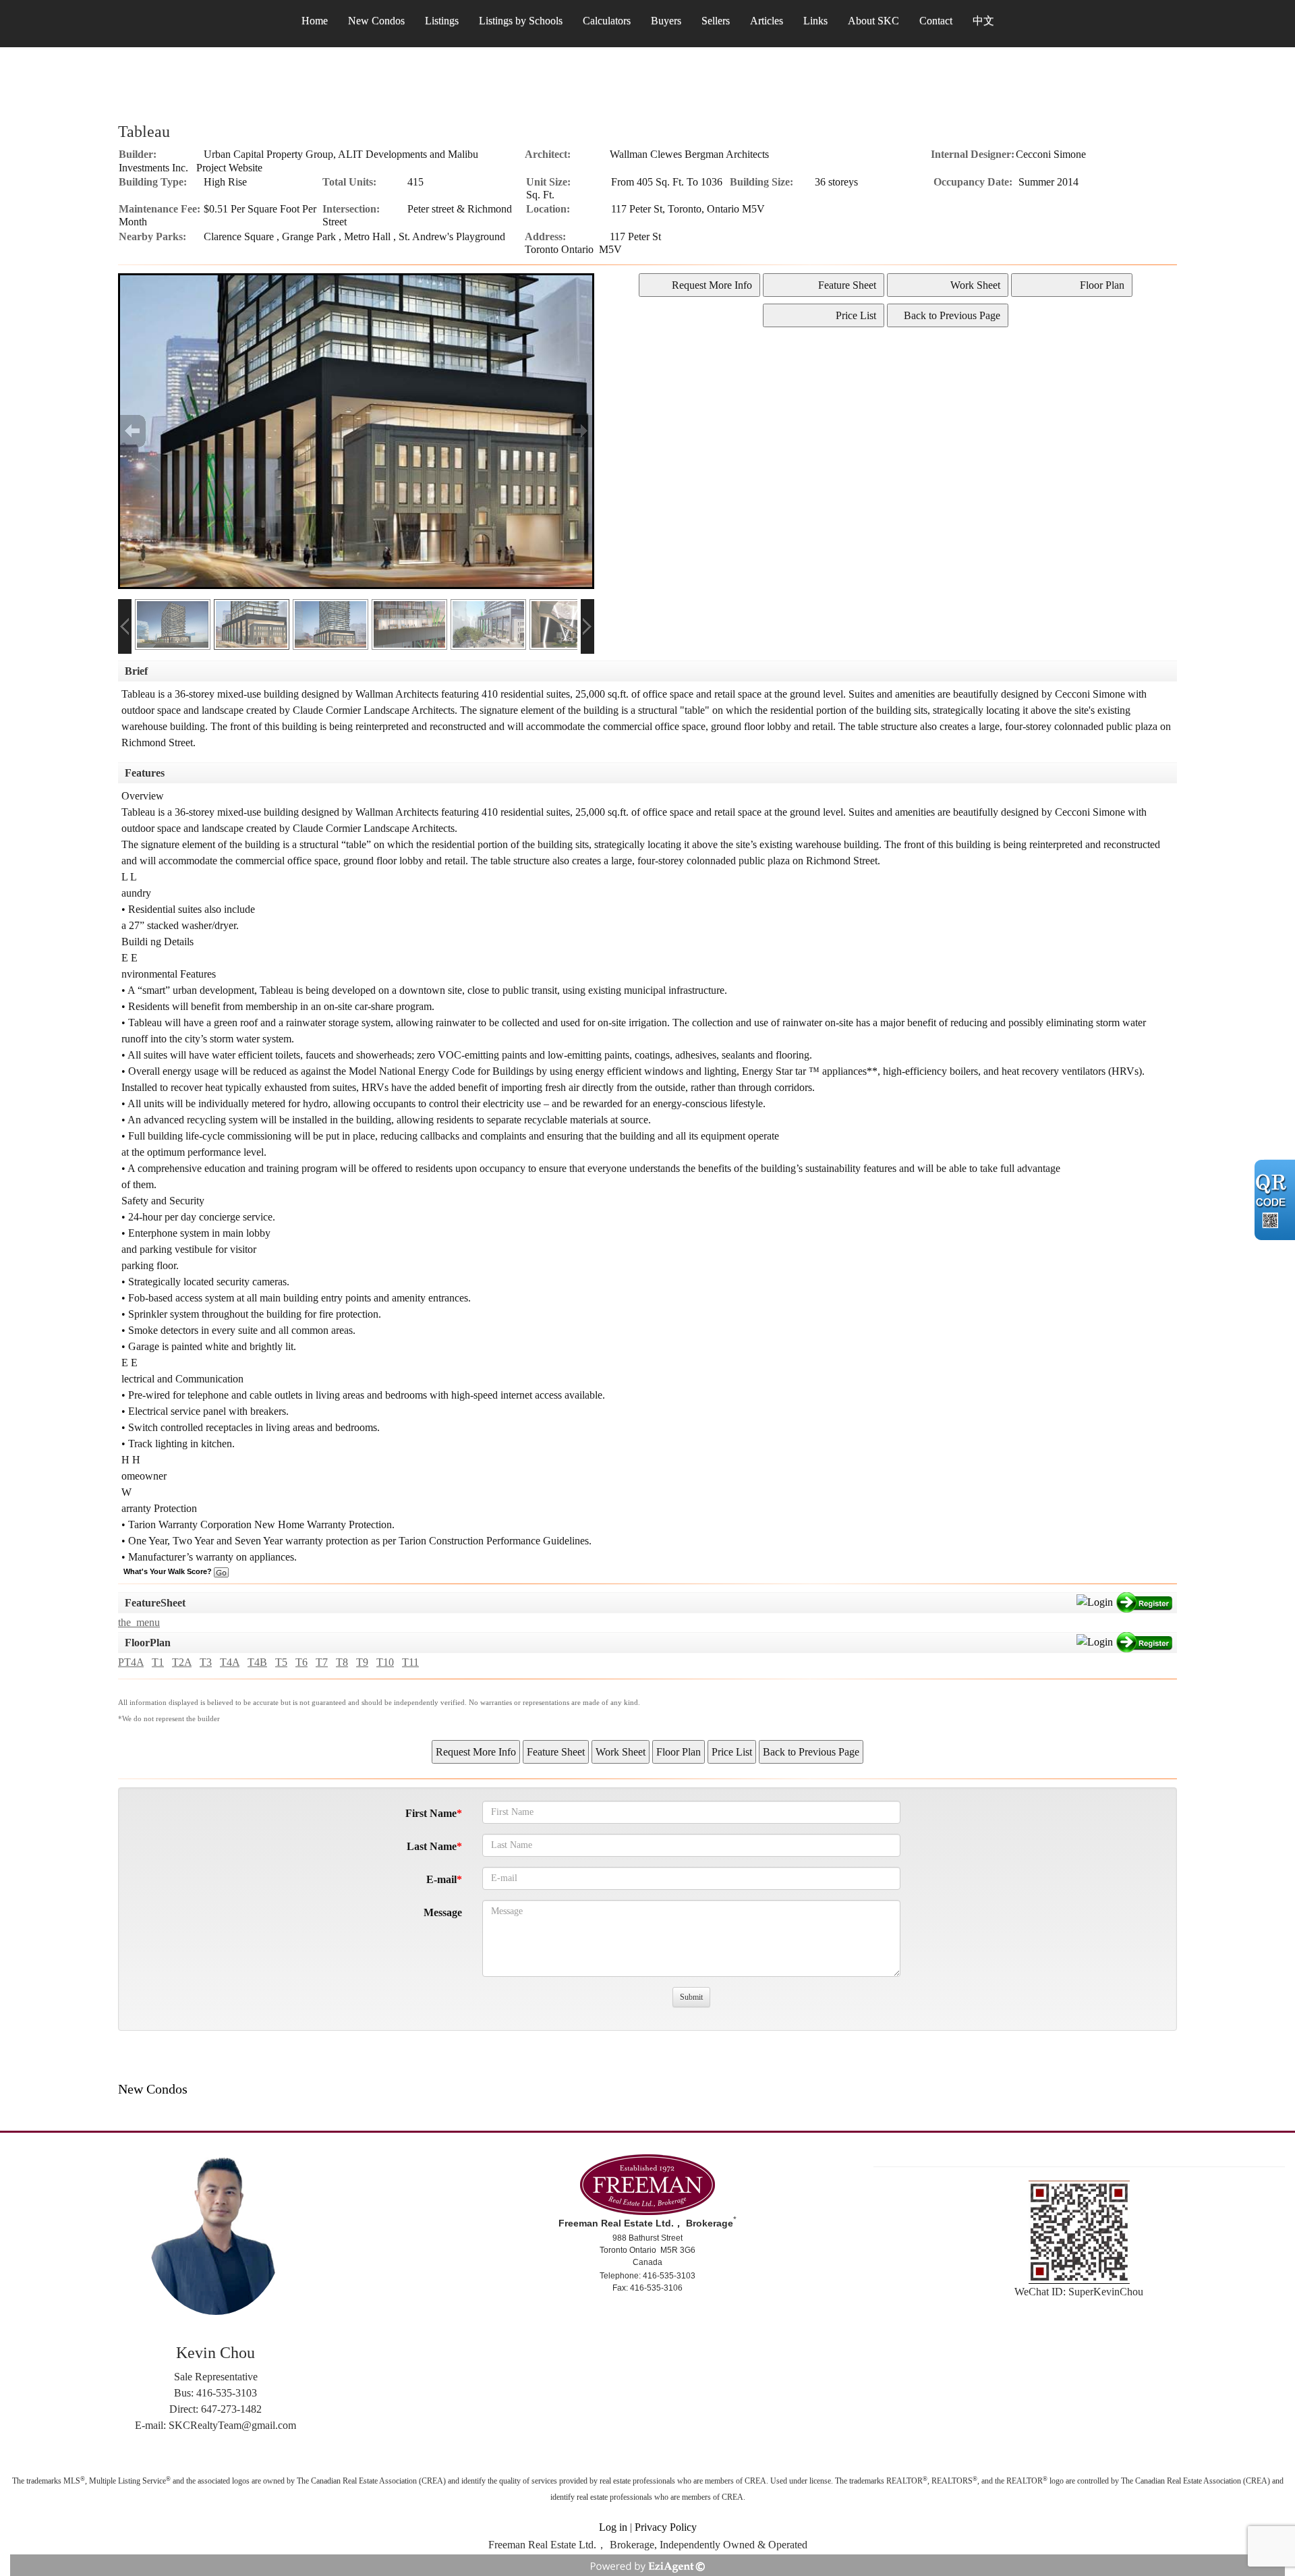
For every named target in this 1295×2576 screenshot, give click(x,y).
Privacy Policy (666, 2527)
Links (815, 21)
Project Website (229, 168)
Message (443, 1912)
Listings (442, 21)
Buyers (666, 21)
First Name (431, 1813)
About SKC (873, 21)
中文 (983, 21)
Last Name (432, 1846)
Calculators (607, 21)
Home (315, 21)
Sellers (716, 21)
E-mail (441, 1879)
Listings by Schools (521, 21)
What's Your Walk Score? (169, 1571)
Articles (767, 21)
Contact (936, 21)
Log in (613, 2527)
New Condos (376, 21)
